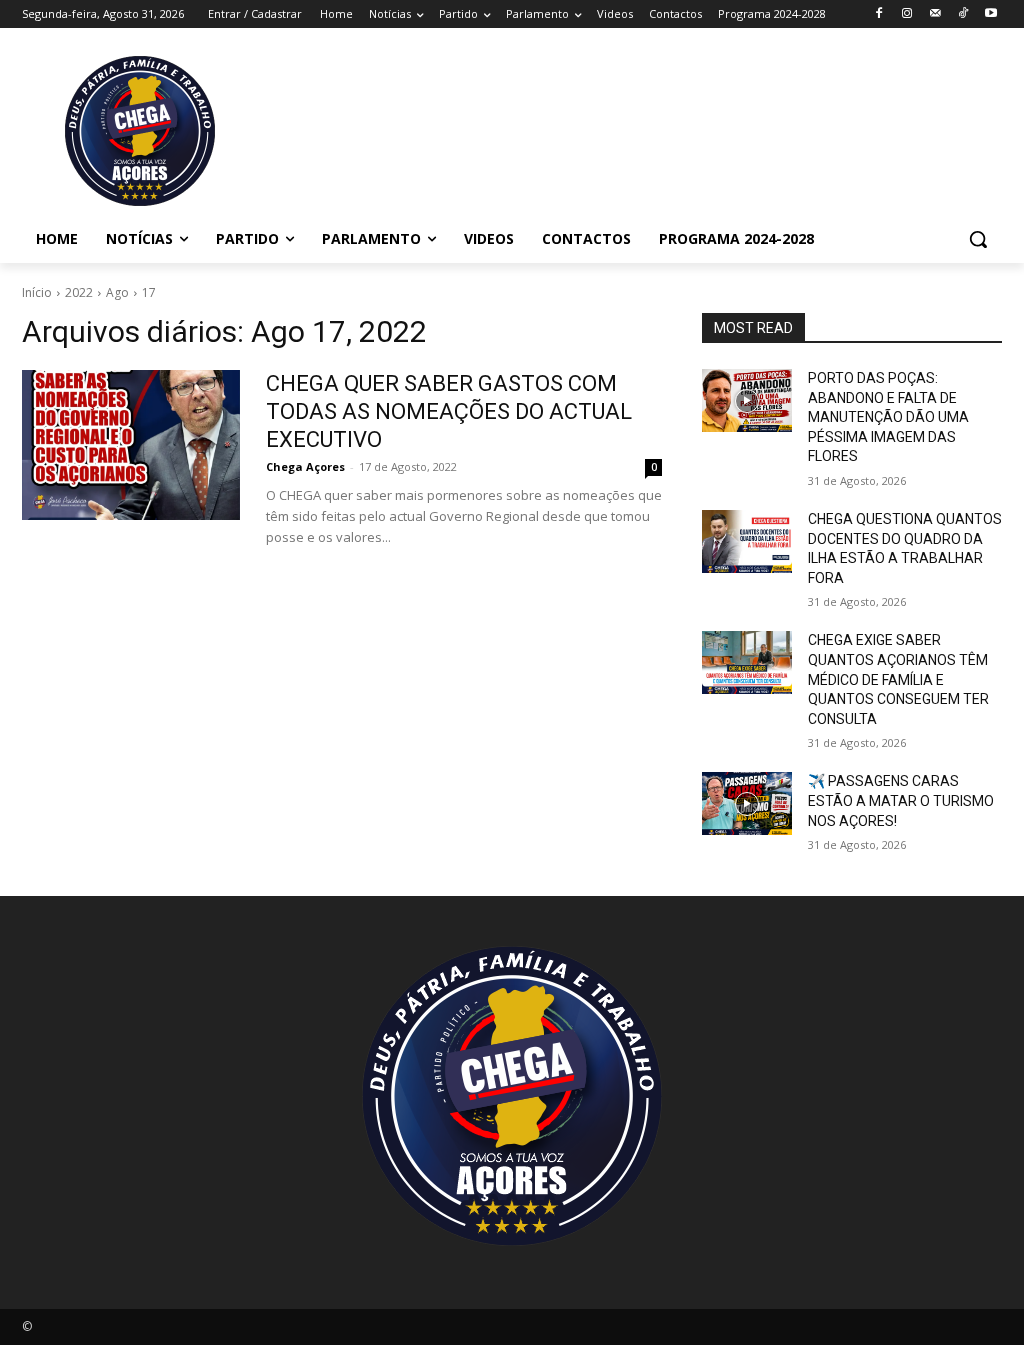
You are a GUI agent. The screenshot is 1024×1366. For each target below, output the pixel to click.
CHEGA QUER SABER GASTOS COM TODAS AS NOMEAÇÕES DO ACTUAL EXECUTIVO (449, 411)
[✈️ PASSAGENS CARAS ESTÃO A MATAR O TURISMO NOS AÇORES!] (747, 803)
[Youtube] (990, 14)
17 (149, 292)
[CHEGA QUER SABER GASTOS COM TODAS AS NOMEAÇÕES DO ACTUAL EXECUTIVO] (131, 445)
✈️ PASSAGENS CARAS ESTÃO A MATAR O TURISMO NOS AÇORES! (901, 800)
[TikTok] (962, 14)
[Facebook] (879, 14)
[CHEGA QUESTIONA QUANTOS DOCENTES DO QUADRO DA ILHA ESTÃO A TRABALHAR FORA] (747, 541)
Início (37, 292)
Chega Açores (305, 466)
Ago (117, 292)
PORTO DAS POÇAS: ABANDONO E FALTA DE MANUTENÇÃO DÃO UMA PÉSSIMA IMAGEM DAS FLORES (888, 417)
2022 (79, 292)
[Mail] (935, 14)
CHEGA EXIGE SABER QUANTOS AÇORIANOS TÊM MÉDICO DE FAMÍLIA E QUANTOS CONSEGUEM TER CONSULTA (898, 679)
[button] (978, 239)
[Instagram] (907, 14)
